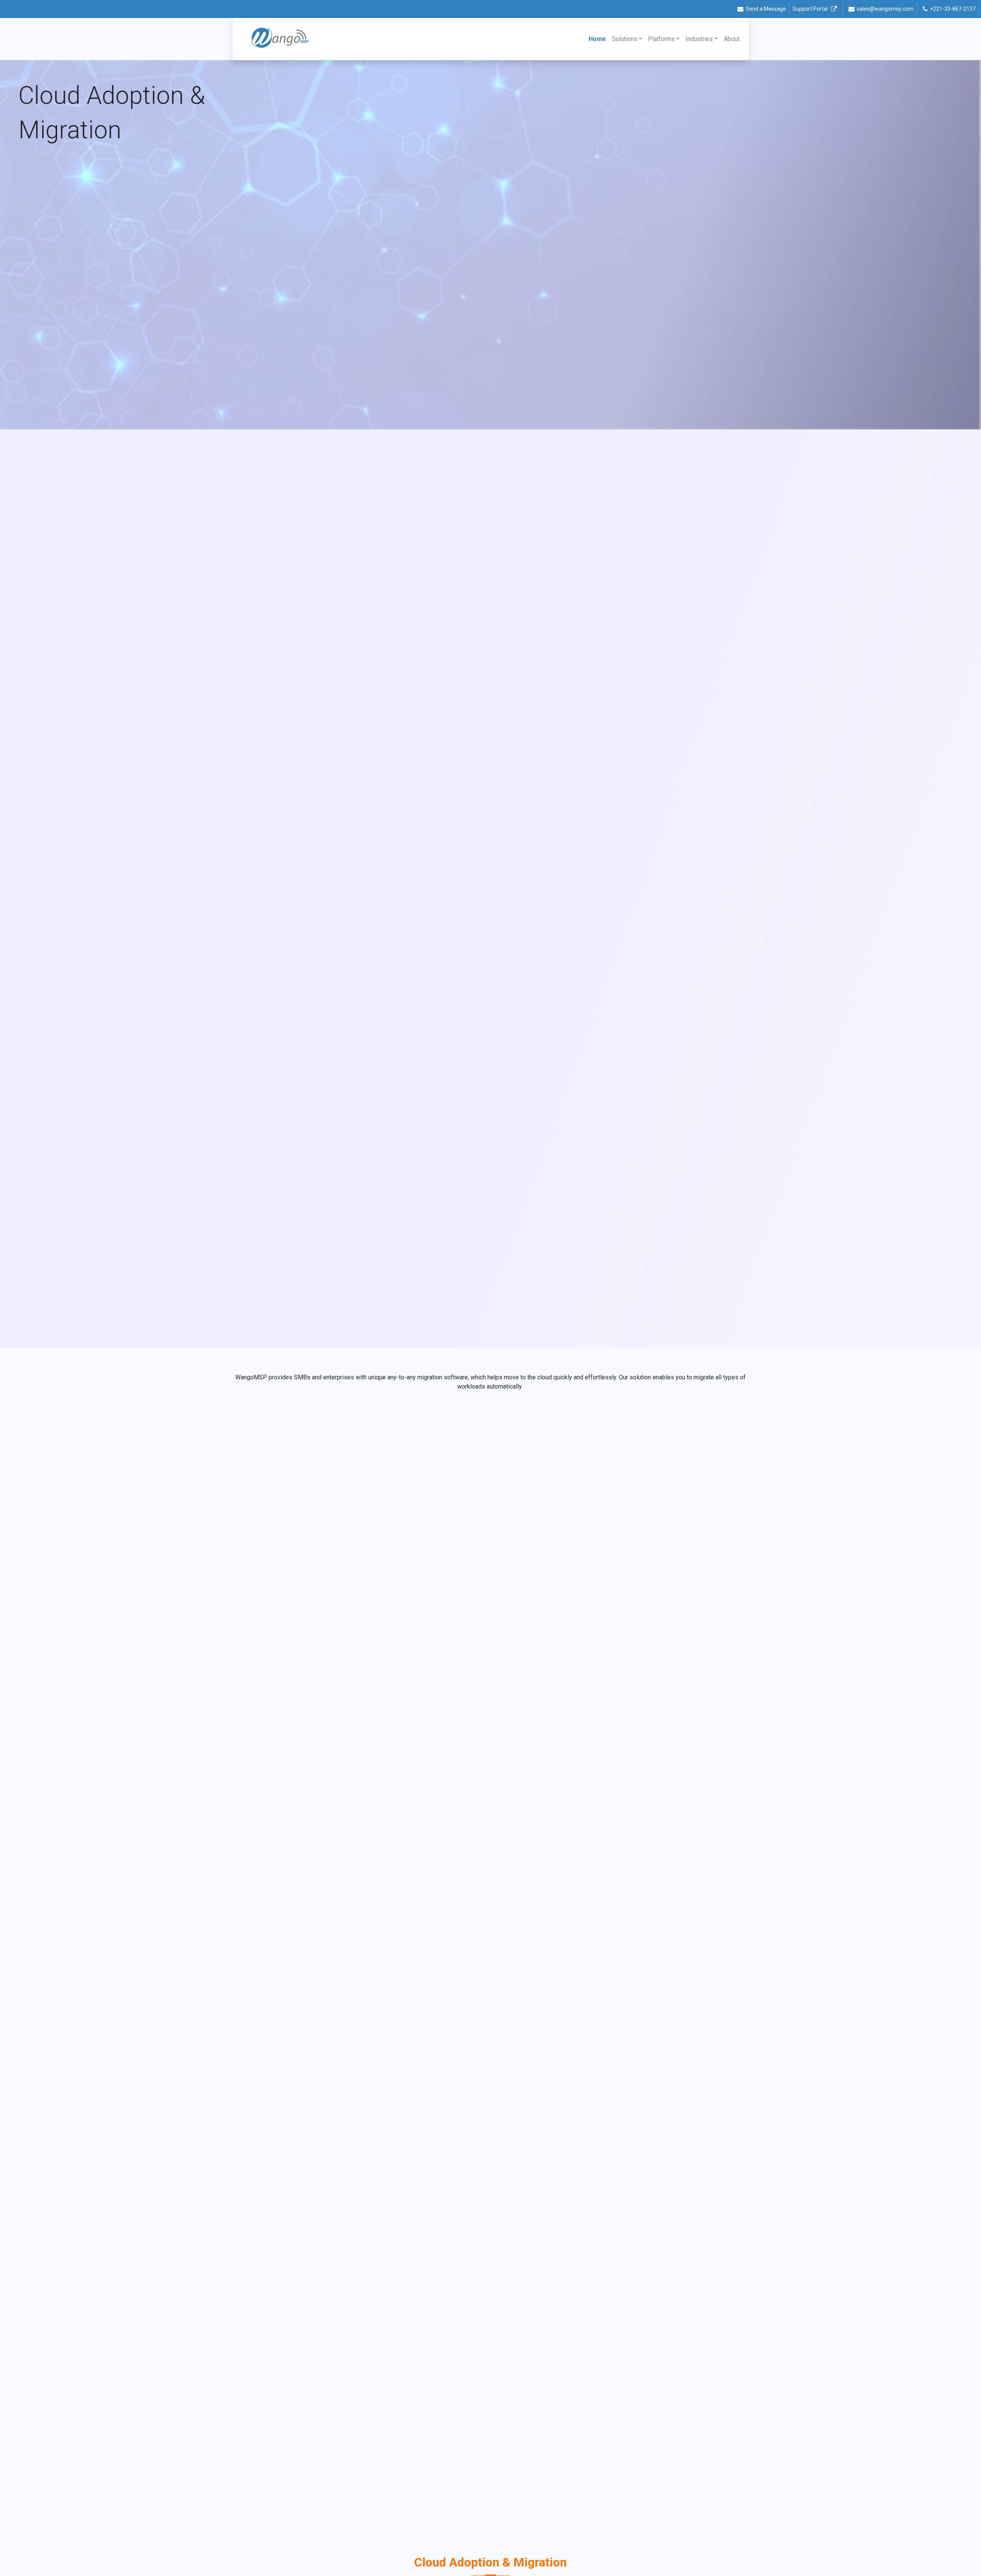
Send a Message (766, 9)
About (732, 39)
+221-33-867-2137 (953, 9)
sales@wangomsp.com (885, 9)
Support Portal (810, 9)
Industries (699, 39)
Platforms (661, 39)
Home (599, 39)
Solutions (625, 39)
